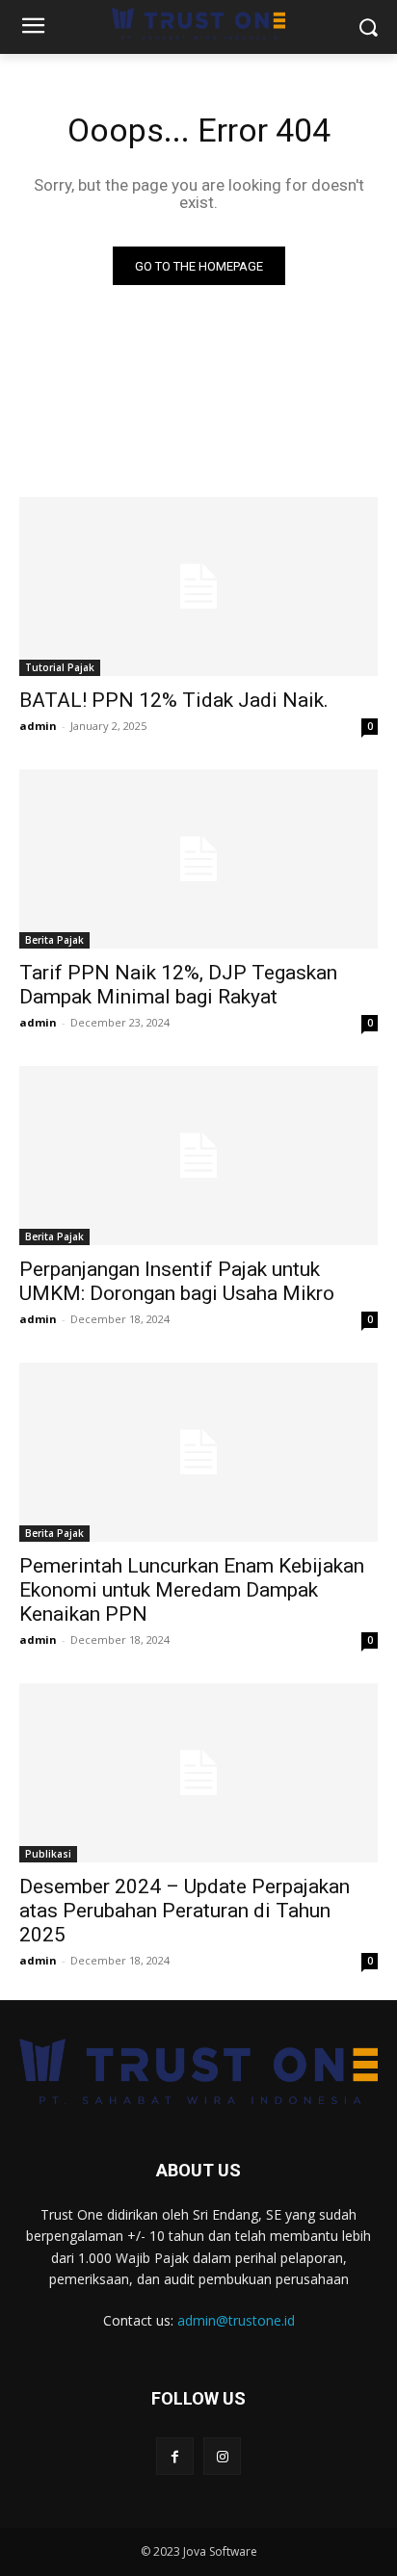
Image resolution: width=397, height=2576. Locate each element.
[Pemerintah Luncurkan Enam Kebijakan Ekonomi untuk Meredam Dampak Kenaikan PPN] (198, 1452)
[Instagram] (222, 2456)
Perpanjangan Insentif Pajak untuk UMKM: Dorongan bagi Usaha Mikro (177, 1281)
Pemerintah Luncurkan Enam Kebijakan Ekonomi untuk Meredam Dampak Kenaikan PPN (192, 1590)
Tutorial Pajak (60, 667)
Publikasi (48, 1854)
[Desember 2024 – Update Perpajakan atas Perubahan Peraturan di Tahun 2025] (198, 1773)
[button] (369, 27)
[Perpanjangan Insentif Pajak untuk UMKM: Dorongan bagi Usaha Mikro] (198, 1156)
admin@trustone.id (236, 2320)
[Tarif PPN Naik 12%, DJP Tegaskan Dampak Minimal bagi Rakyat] (198, 859)
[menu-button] (33, 28)
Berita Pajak (54, 940)
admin (38, 726)
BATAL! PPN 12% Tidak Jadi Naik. (174, 700)
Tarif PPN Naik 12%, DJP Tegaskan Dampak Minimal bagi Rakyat (178, 985)
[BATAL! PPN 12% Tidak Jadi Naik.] (198, 586)
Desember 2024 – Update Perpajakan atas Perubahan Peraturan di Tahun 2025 (185, 1911)
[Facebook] (175, 2456)
